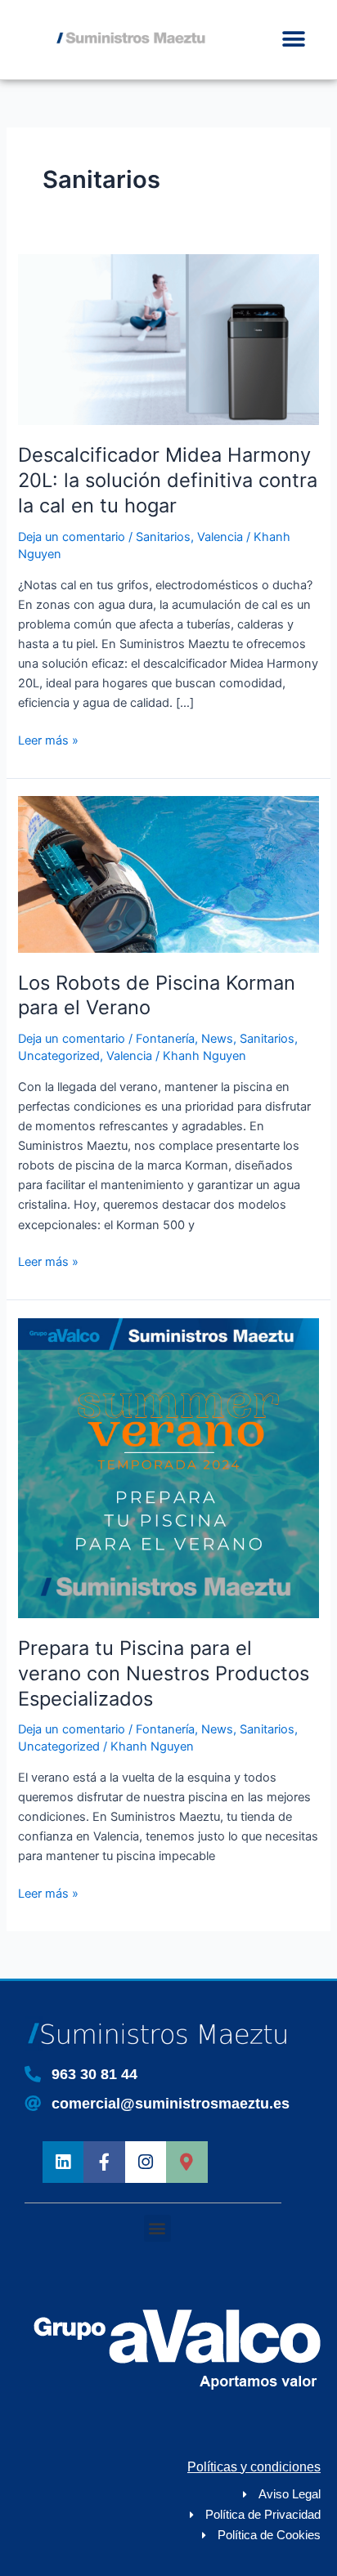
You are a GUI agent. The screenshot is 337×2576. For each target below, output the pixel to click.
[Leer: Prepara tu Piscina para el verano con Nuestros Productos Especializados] (168, 1467)
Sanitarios (163, 537)
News (217, 1039)
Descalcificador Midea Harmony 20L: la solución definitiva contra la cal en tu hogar (168, 480)
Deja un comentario (72, 537)
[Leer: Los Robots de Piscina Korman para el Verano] (168, 874)
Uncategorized (59, 1056)
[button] (294, 40)
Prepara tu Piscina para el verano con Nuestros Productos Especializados (164, 1673)
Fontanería (165, 1039)
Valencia (220, 537)
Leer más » (48, 739)
